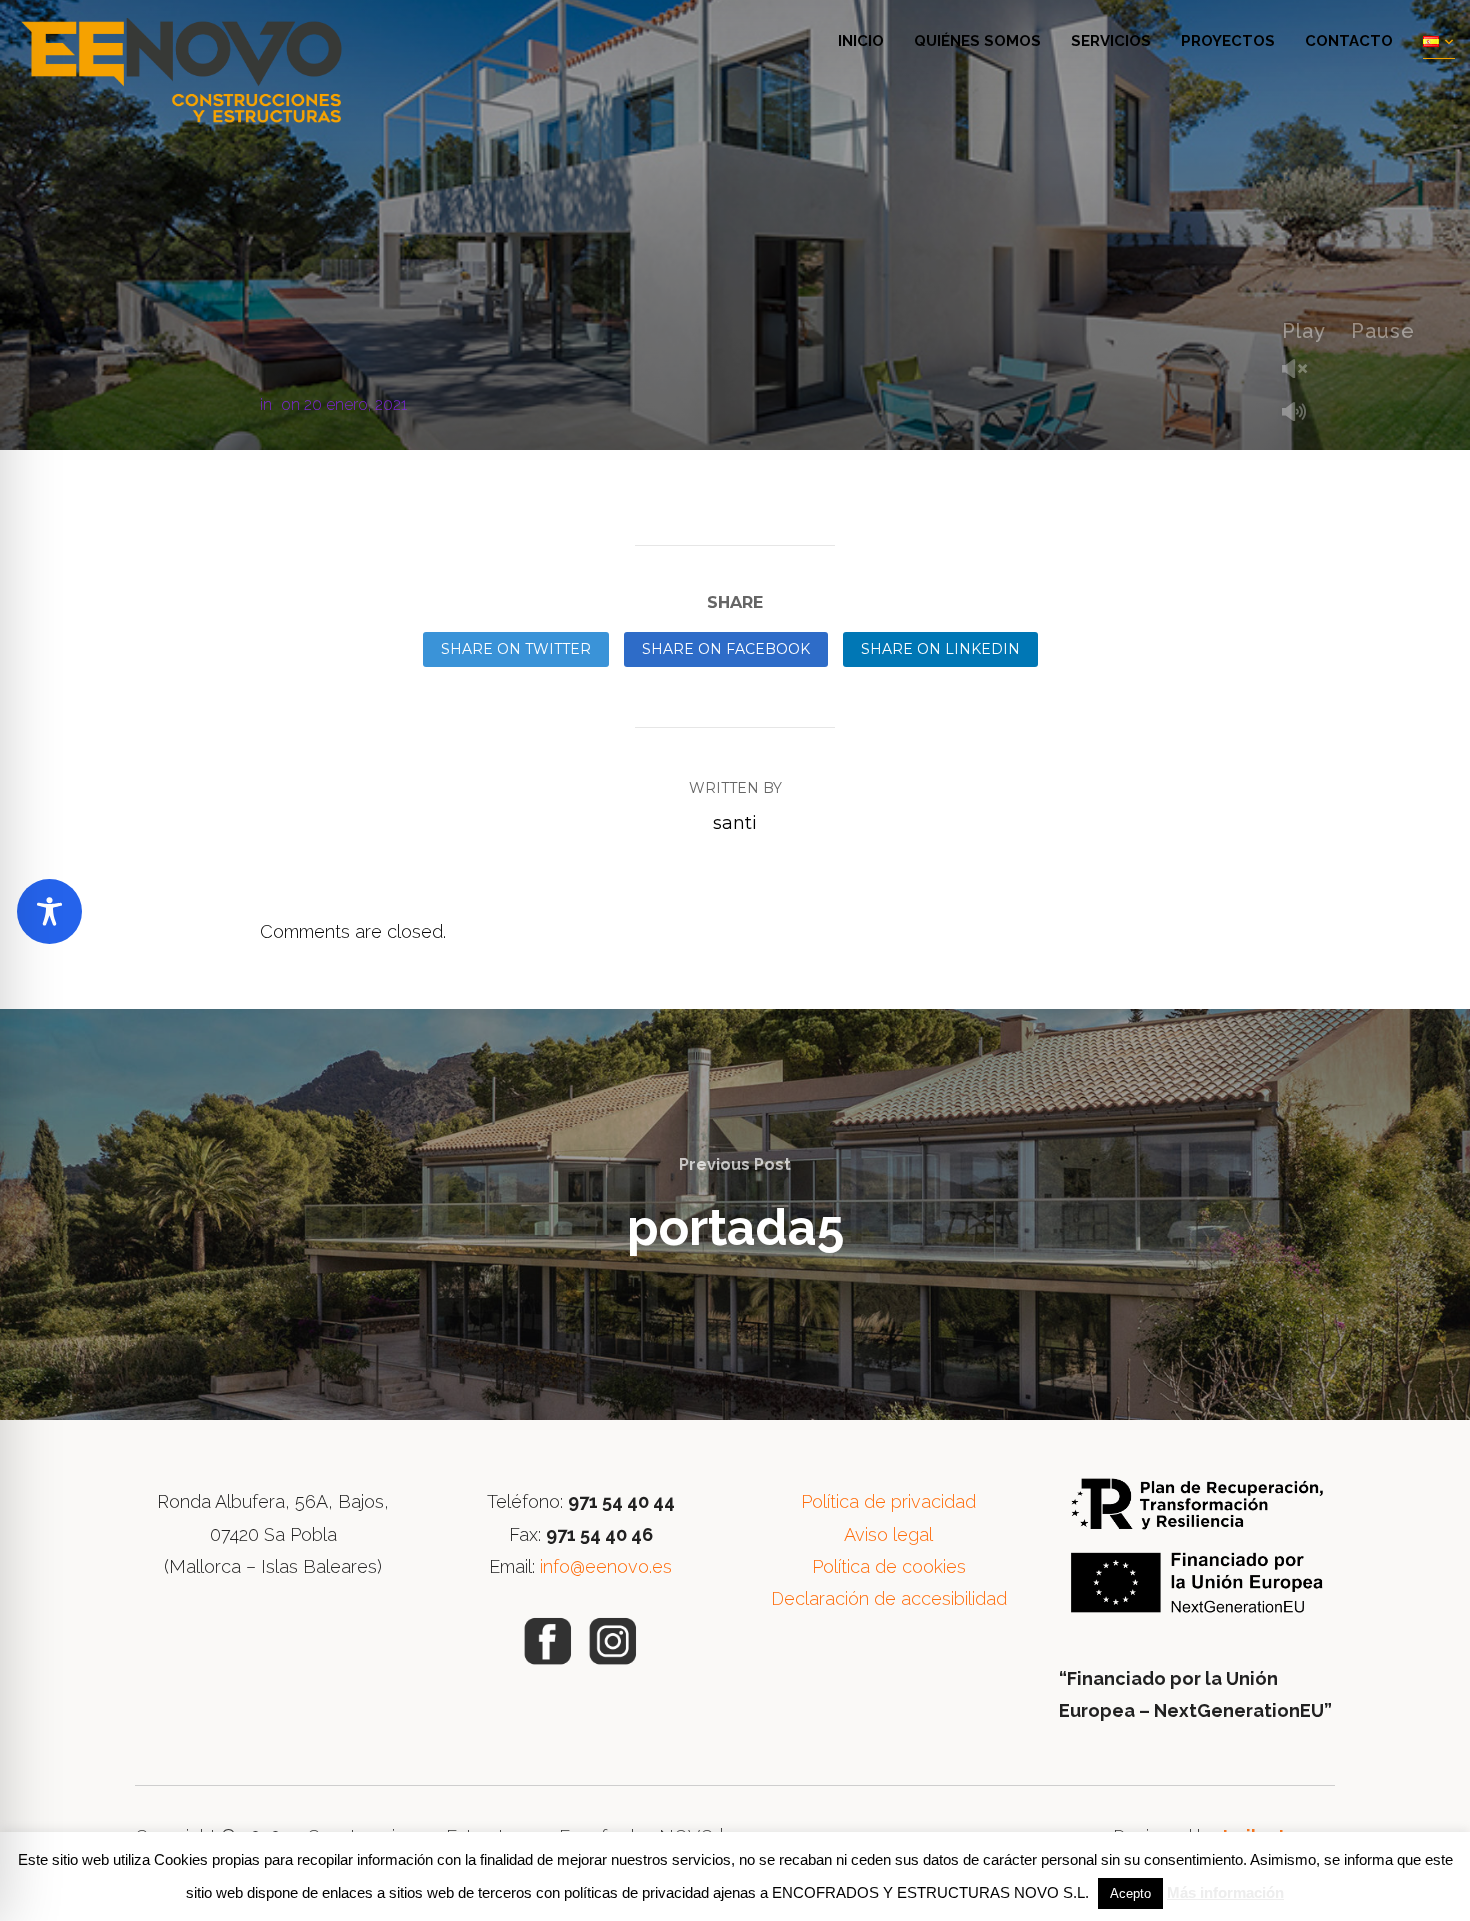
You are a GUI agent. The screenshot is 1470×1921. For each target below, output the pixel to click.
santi (735, 823)
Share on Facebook (726, 649)
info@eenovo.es (606, 1566)
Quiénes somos (977, 41)
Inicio (861, 41)
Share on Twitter (516, 649)
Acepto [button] (1130, 1893)
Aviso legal (888, 1534)
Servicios (1111, 41)
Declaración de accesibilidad (889, 1598)
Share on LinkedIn (940, 649)
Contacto (1349, 41)
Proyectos (1228, 41)
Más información (1225, 1892)
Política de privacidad (888, 1501)
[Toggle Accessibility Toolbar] (49, 911)
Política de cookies (889, 1566)
